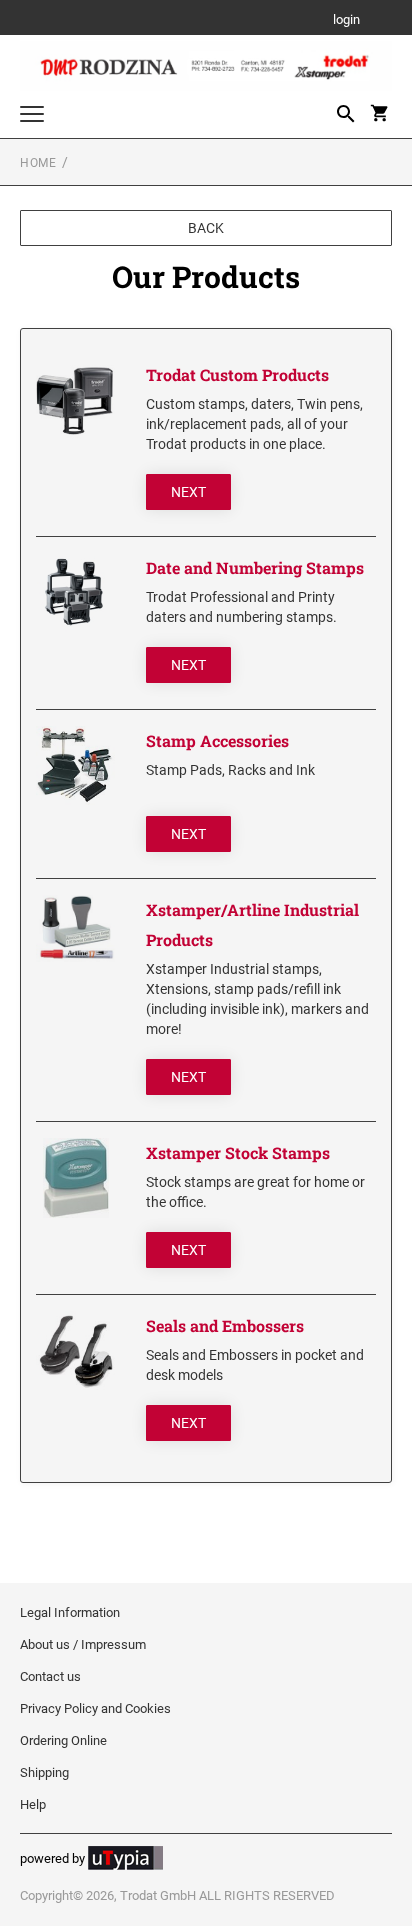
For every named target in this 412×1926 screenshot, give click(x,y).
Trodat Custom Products (237, 374)
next (188, 492)
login (346, 20)
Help (33, 1804)
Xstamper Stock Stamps (238, 1152)
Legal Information (70, 1612)
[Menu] (32, 116)
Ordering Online (63, 1740)
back (206, 228)
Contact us (50, 1676)
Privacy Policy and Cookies (95, 1708)
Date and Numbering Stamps (255, 567)
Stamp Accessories (217, 740)
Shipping (44, 1772)
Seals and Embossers (225, 1325)
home (38, 163)
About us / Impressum (83, 1644)
